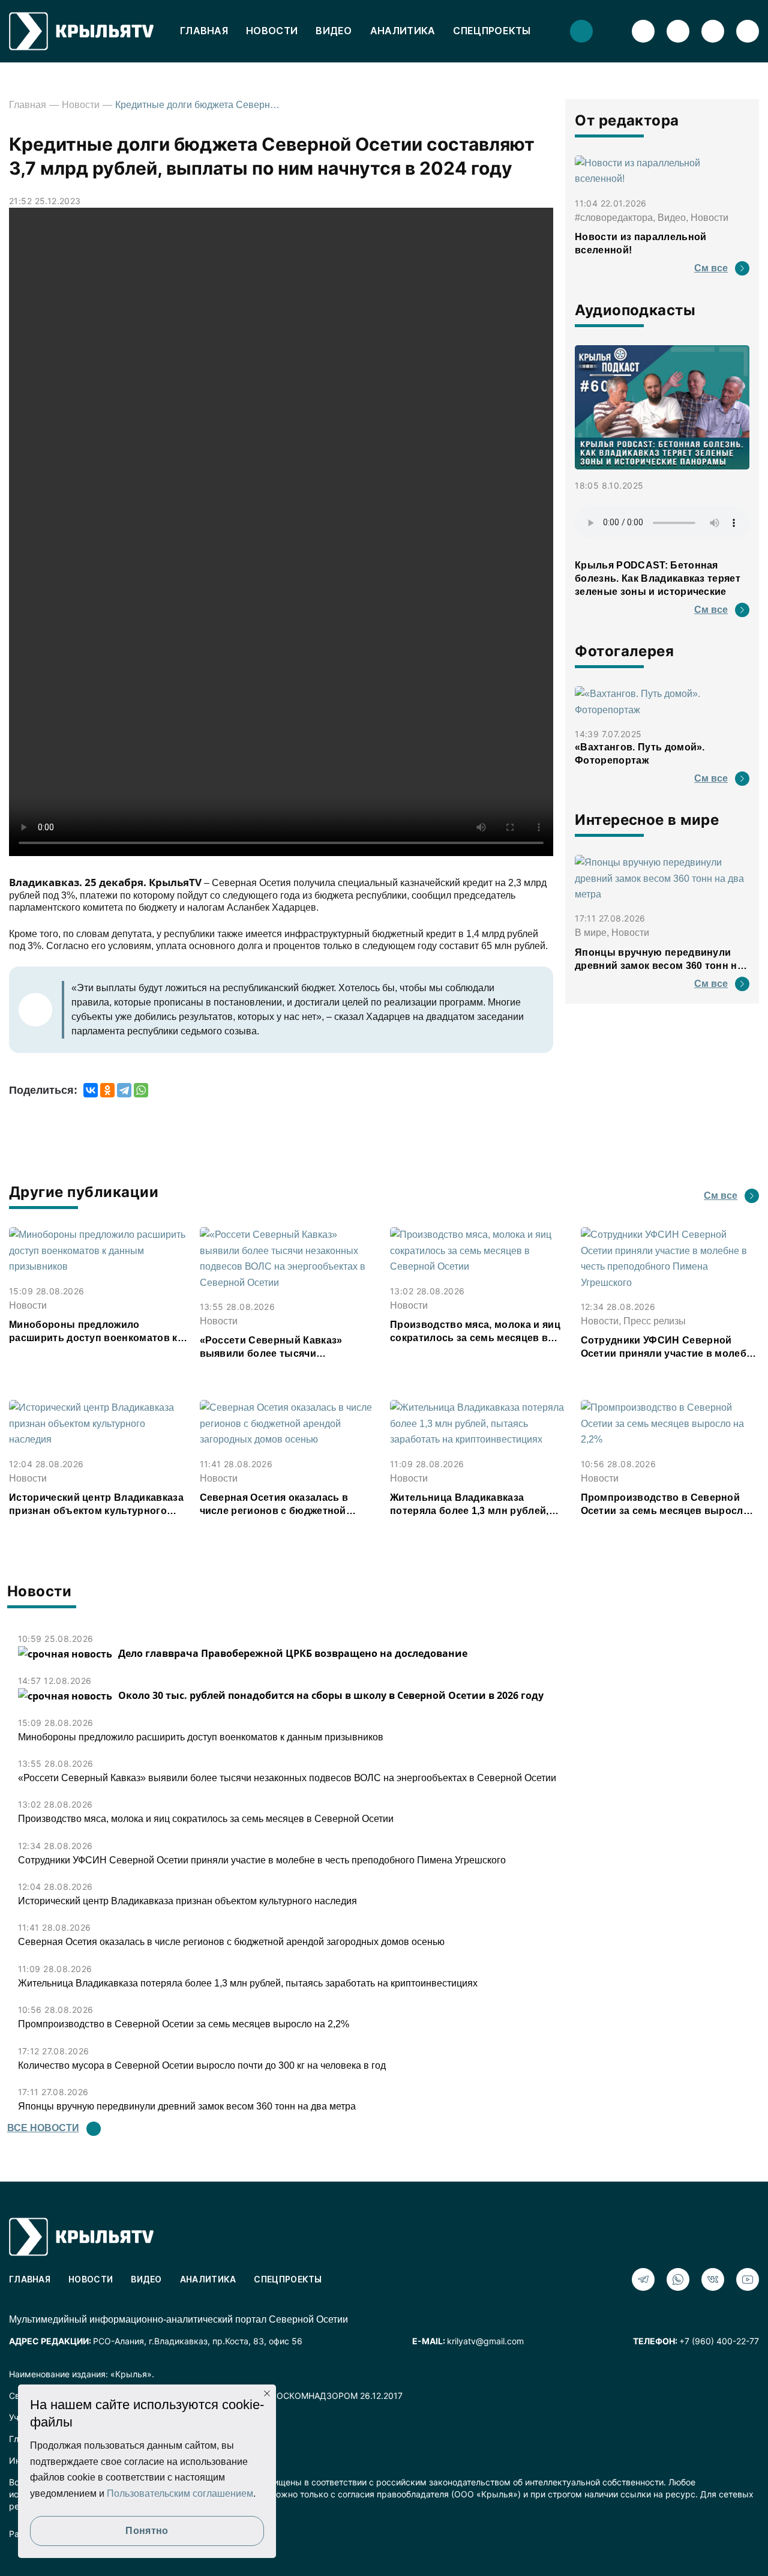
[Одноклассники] (107, 1090)
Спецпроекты (492, 31)
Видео (334, 31)
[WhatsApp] (141, 1090)
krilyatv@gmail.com (485, 2341)
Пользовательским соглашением (180, 2493)
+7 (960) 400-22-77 (719, 2341)
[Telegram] (124, 1090)
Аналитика (403, 31)
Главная (204, 31)
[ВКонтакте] (91, 1090)
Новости (272, 31)
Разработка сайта (45, 2534)
